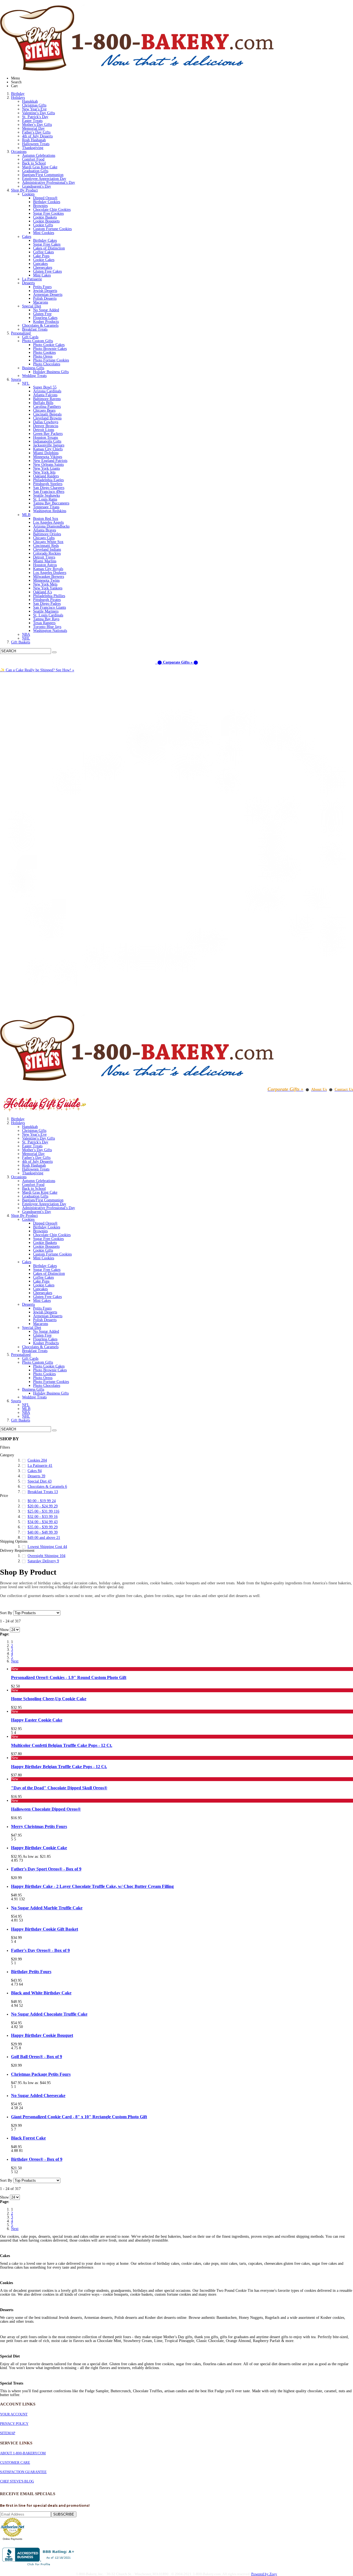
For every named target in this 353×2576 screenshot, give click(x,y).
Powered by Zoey (264, 2574)
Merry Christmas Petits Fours (39, 1826)
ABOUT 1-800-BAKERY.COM (23, 2453)
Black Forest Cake (28, 2138)
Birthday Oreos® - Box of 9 (37, 2159)
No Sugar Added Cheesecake (38, 2095)
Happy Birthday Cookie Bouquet (42, 2035)
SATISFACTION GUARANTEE (23, 2472)
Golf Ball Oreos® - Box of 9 (37, 2057)
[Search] (54, 652)
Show (4, 1630)
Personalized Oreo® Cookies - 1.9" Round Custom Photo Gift (69, 1677)
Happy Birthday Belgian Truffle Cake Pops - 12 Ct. (59, 1767)
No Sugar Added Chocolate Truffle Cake (49, 2014)
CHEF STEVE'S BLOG (17, 2481)
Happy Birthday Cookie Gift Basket (45, 1929)
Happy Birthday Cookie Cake (39, 1848)
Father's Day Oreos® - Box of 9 (40, 1950)
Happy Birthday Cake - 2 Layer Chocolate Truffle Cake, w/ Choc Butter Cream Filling (92, 1886)
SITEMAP (8, 2433)
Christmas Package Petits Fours (41, 2074)
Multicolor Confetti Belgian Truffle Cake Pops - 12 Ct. (62, 1745)
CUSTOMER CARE (15, 2462)
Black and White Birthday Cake (41, 1993)
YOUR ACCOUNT (14, 2414)
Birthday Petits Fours (31, 1972)
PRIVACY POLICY (14, 2424)
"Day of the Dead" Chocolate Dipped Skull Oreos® (59, 1788)
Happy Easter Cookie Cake (37, 1720)
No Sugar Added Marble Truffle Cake (47, 1908)
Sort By (6, 1613)
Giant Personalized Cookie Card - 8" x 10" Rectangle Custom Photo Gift (79, 2117)
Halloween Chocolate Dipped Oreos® (46, 1809)
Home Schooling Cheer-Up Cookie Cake (49, 1699)
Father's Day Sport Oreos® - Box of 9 (46, 1869)
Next (15, 1661)
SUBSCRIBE (64, 2514)
